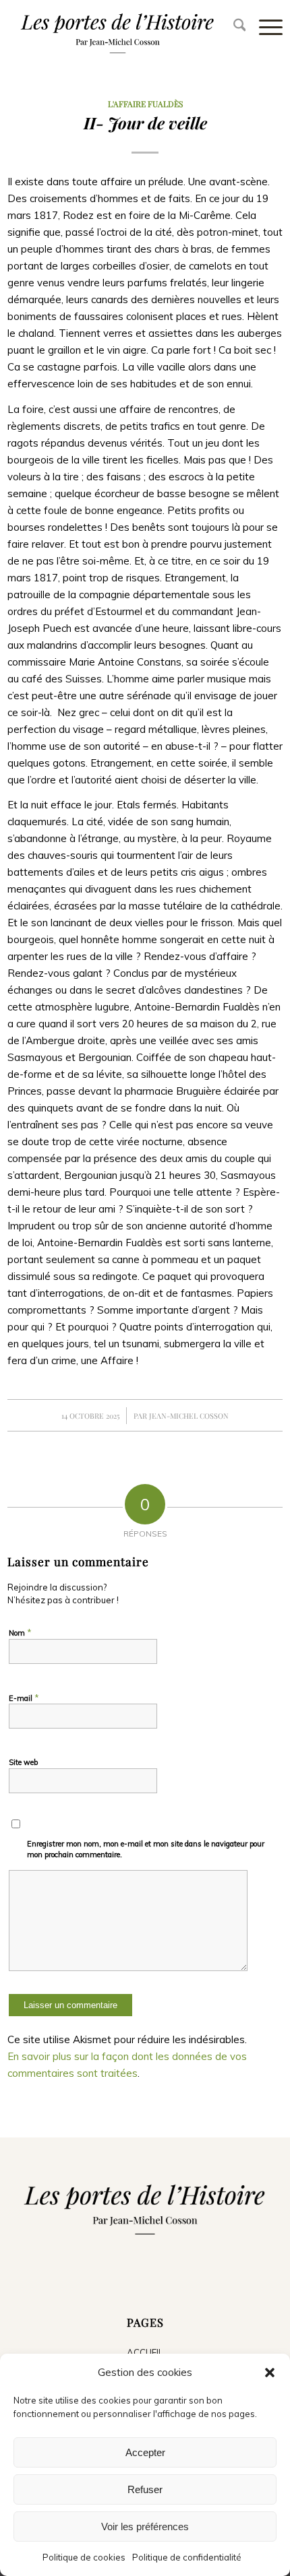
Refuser (145, 2489)
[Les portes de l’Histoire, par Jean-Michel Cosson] (118, 31)
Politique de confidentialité (187, 2557)
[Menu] (264, 27)
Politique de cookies (84, 2557)
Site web (23, 1762)
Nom (20, 1632)
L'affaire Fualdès (145, 104)
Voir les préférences (145, 2526)
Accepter (145, 2452)
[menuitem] (233, 27)
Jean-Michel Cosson (189, 1416)
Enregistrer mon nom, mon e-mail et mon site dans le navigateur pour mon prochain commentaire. (146, 1849)
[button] (270, 2373)
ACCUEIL (145, 2352)
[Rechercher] (233, 27)
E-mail (24, 1698)
